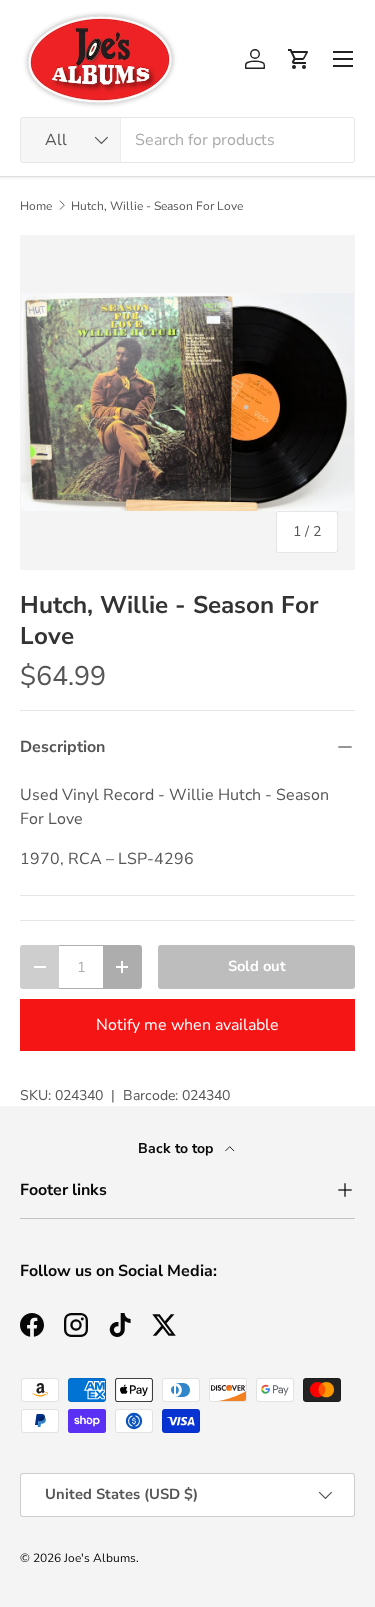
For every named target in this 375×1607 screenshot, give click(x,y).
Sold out (257, 966)
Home (36, 206)
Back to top (177, 1148)
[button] (299, 59)
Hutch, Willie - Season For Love (157, 206)
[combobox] (187, 140)
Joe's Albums (100, 1558)
